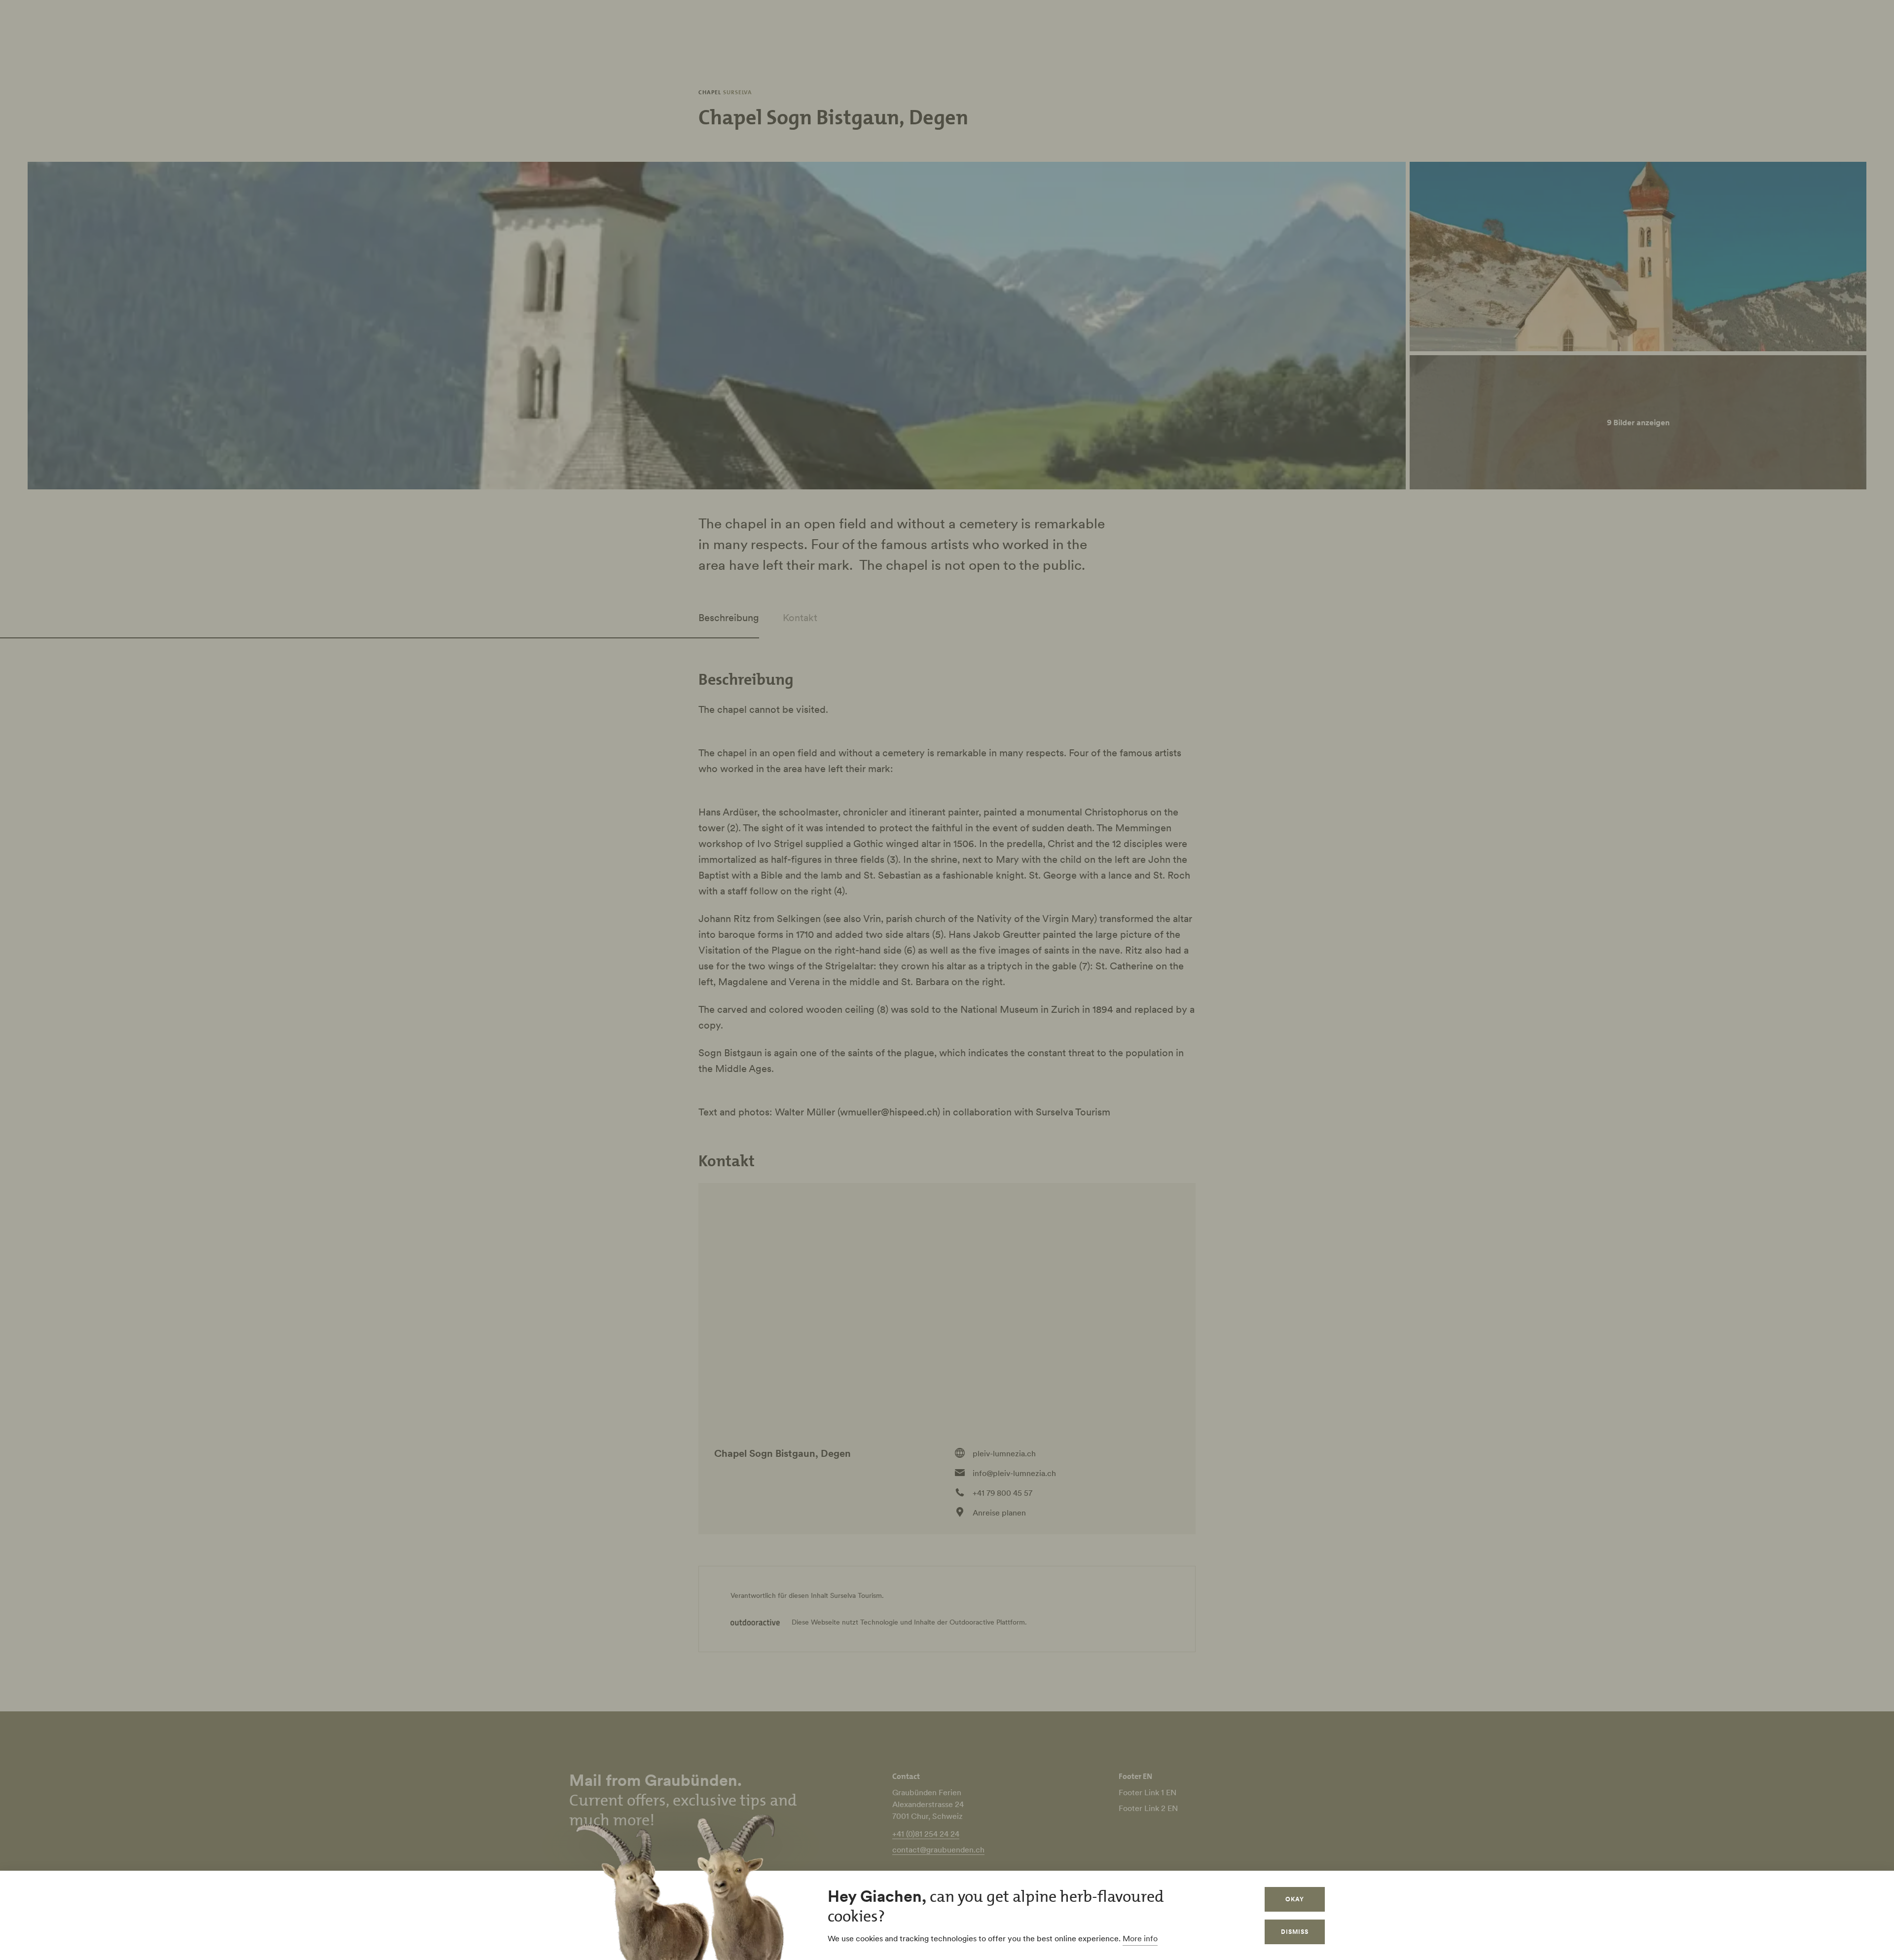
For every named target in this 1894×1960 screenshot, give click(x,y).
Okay (1295, 1899)
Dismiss (1295, 1932)
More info (1140, 1938)
